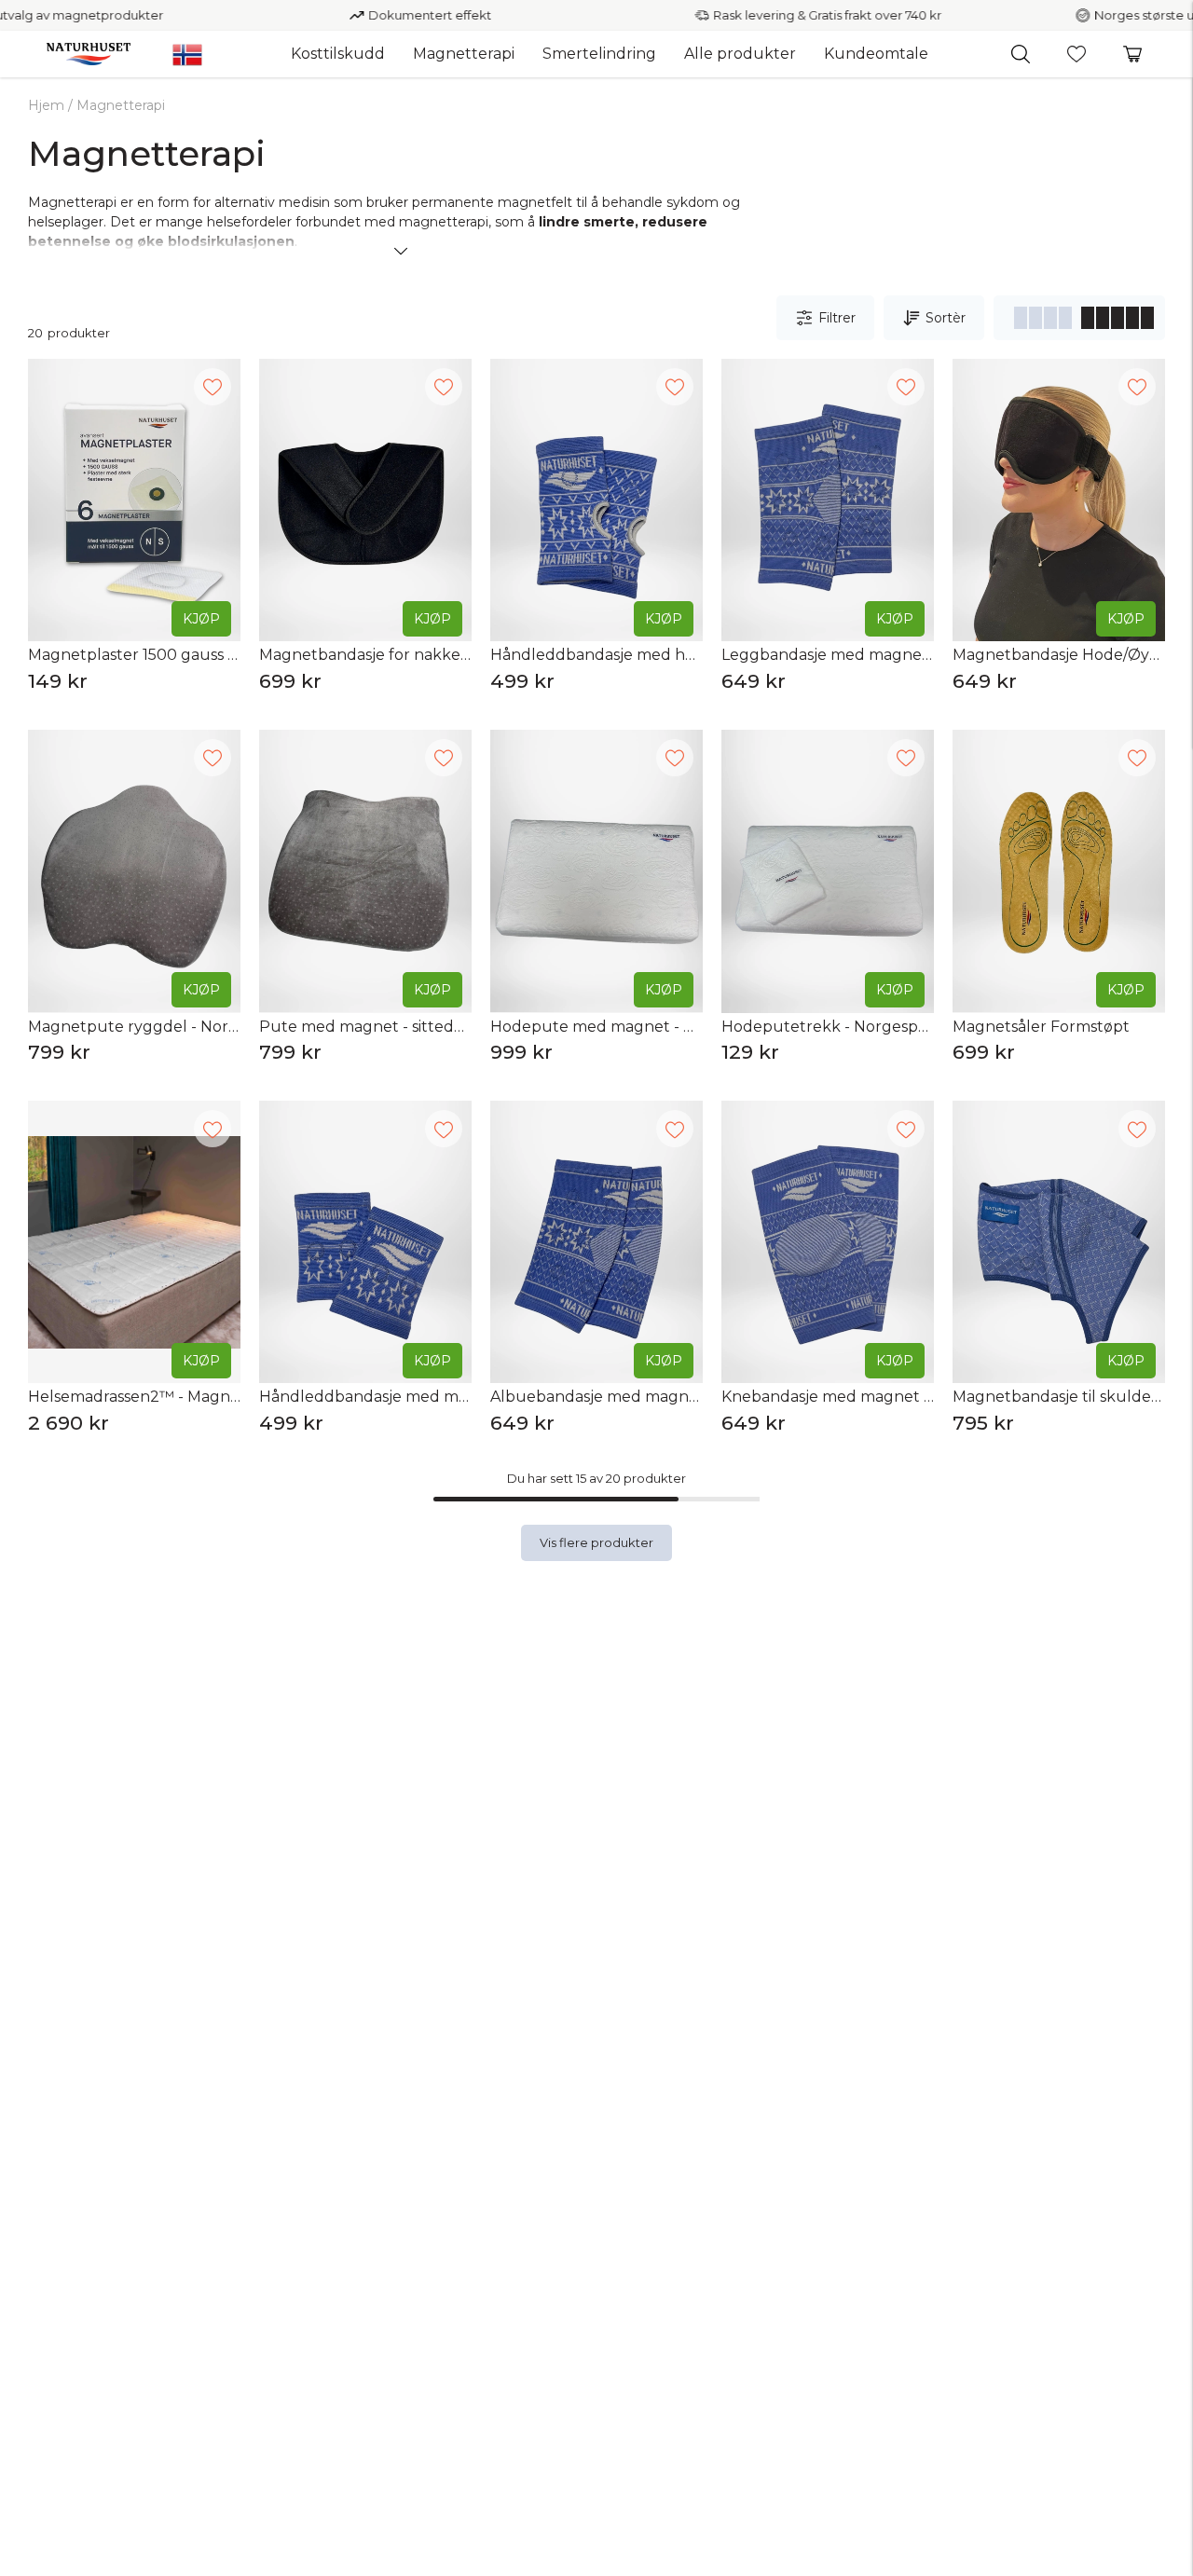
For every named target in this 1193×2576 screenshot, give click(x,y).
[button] (1021, 54)
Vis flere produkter (596, 1542)
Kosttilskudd (338, 54)
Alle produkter (740, 54)
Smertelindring (599, 54)
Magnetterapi (464, 54)
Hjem (46, 105)
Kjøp (201, 619)
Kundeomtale (876, 54)
